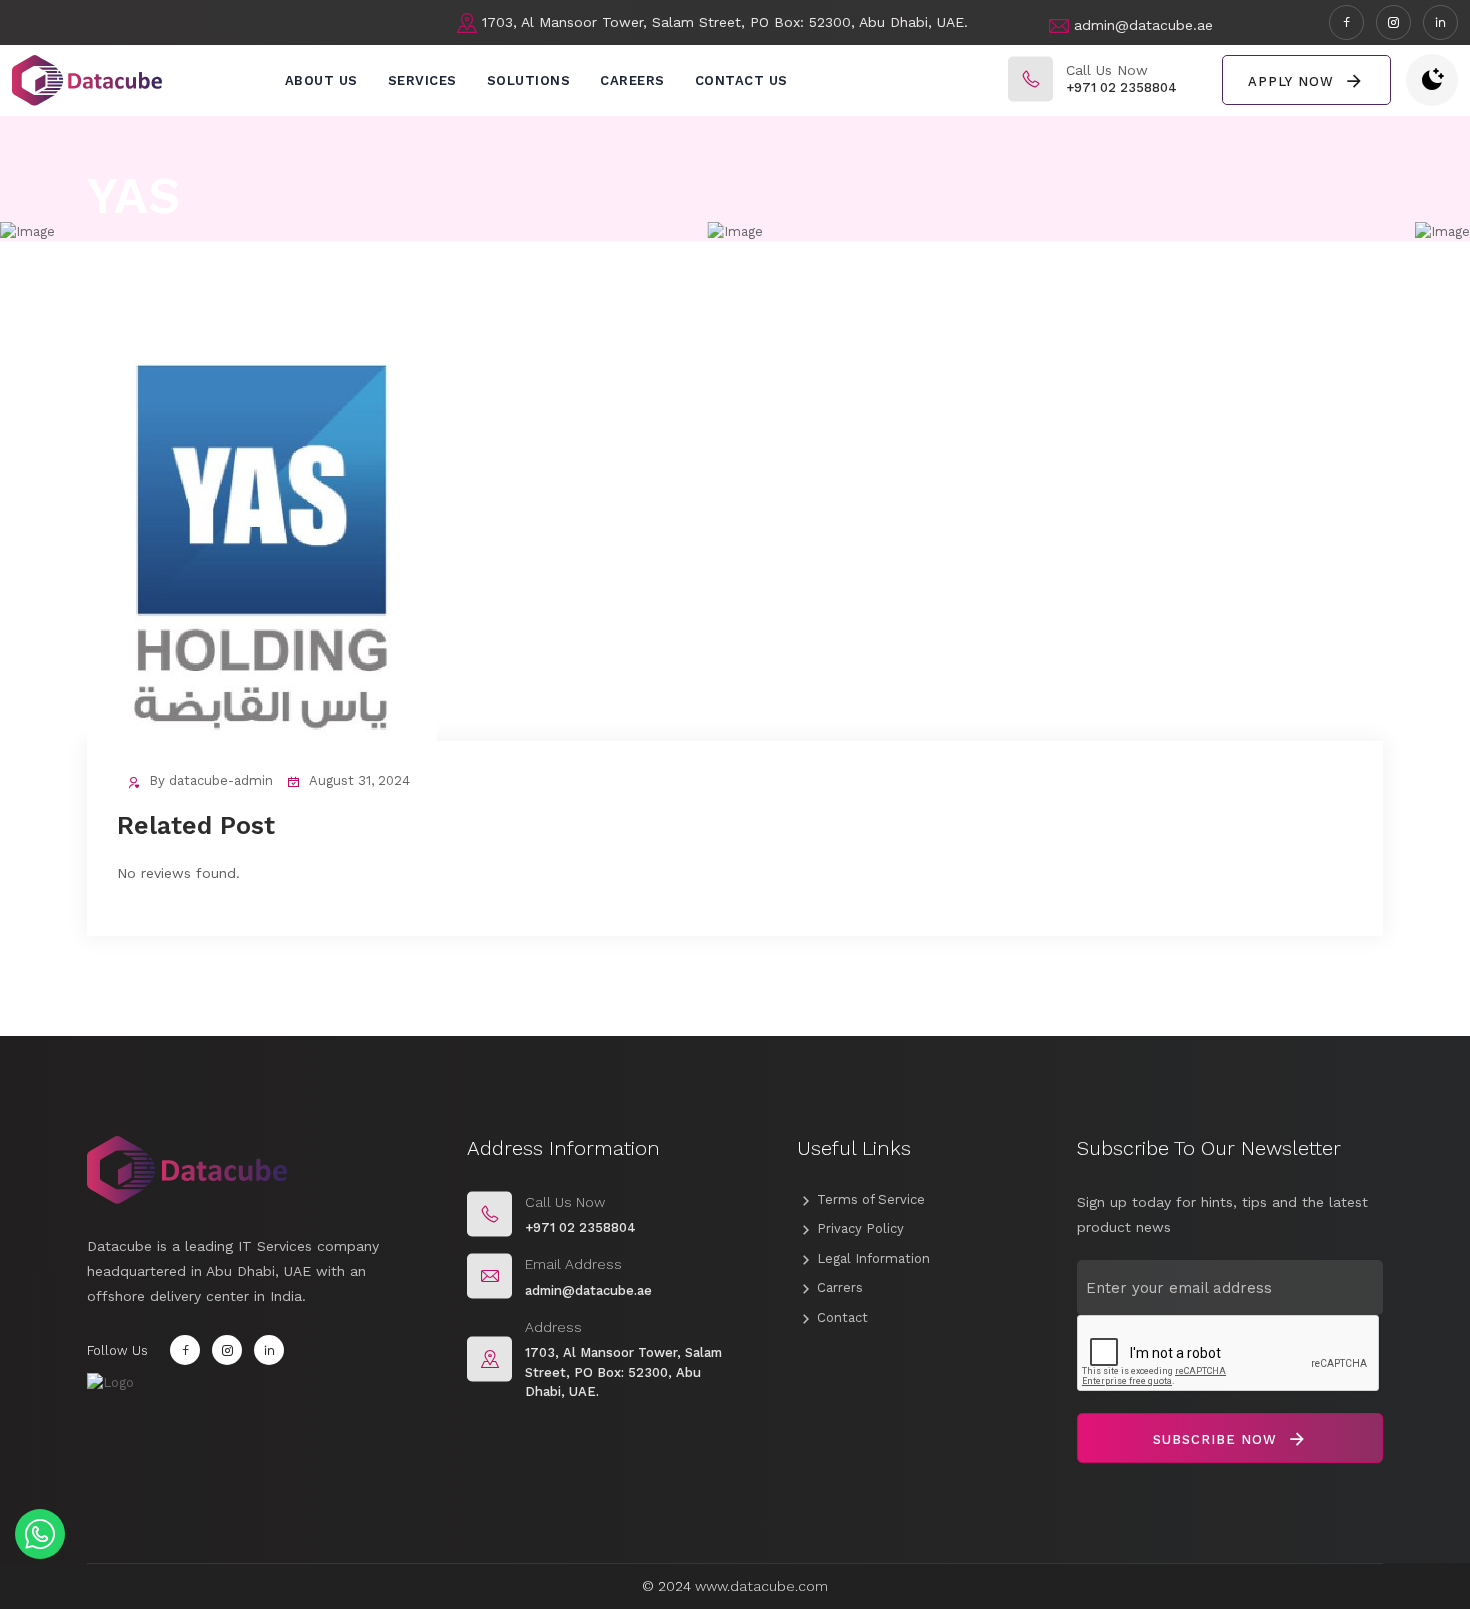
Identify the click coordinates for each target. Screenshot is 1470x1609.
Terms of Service (871, 1199)
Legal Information (873, 1258)
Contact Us (741, 80)
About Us (321, 80)
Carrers (840, 1287)
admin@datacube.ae (1143, 25)
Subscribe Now (1217, 1439)
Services (422, 80)
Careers (632, 80)
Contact (842, 1317)
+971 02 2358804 (1121, 87)
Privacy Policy (860, 1228)
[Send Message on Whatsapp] (40, 1534)
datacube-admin (221, 780)
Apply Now (1293, 81)
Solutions (529, 80)
